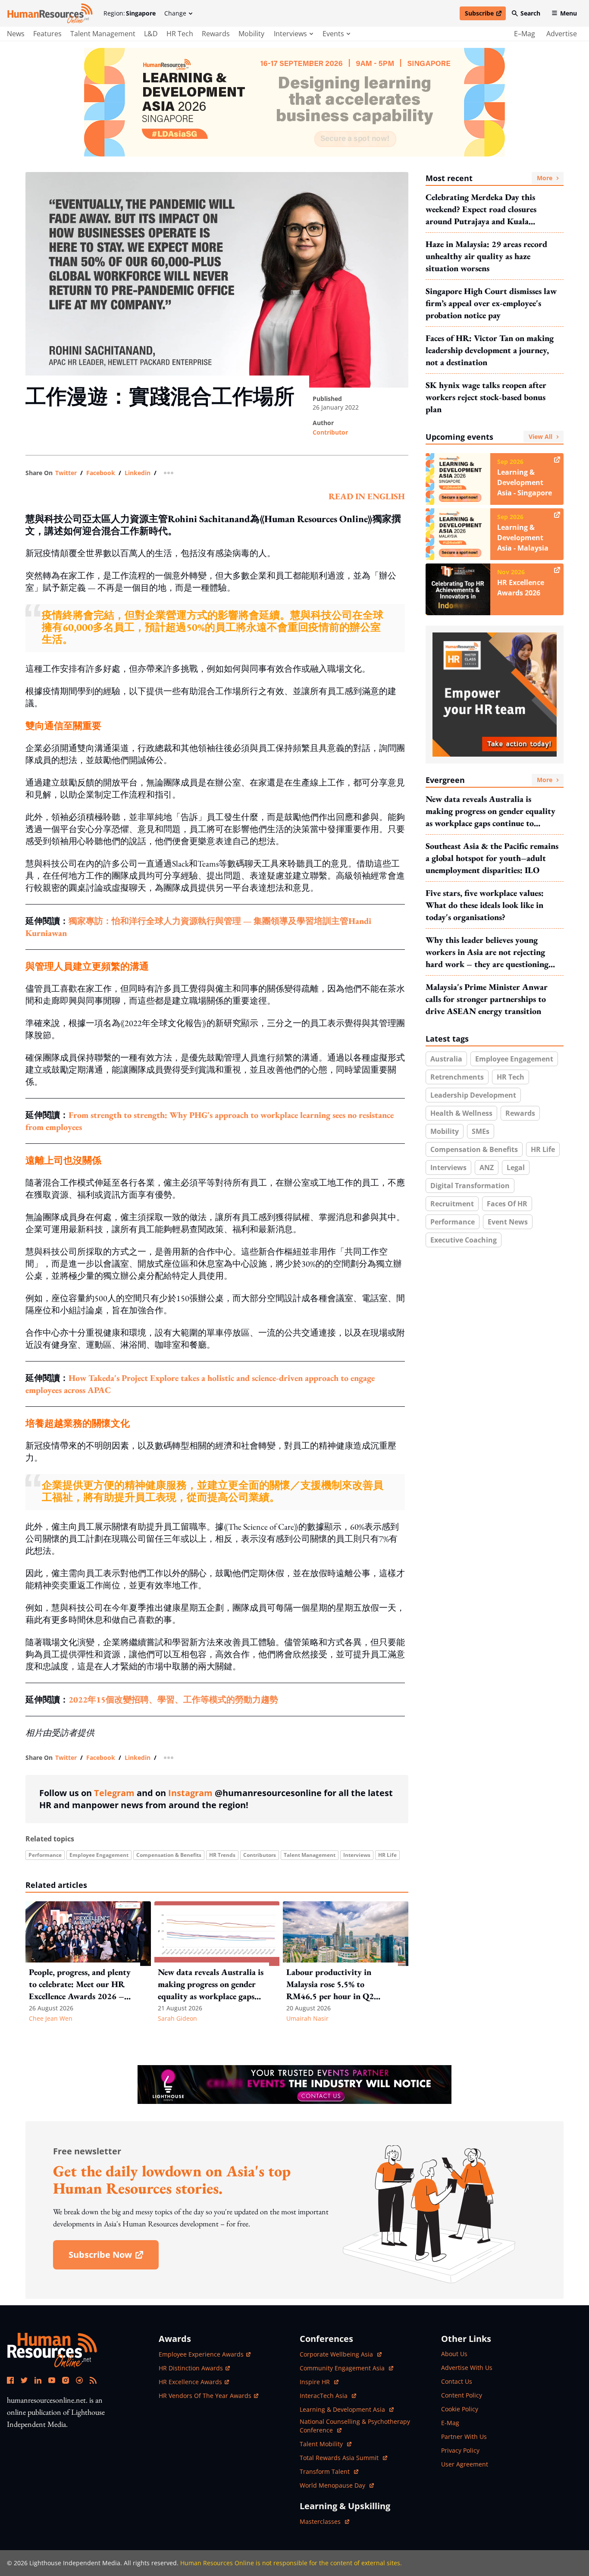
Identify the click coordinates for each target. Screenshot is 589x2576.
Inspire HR (319, 2382)
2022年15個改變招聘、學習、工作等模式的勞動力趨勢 (173, 1700)
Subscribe (485, 15)
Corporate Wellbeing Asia (337, 2354)
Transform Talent (329, 2471)
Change (175, 13)
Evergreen (489, 780)
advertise (562, 34)
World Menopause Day (333, 2485)
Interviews (357, 1855)
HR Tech (180, 34)
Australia (446, 1059)
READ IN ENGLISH (367, 496)
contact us (457, 2381)
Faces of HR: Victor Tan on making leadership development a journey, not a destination (490, 350)
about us (454, 2354)
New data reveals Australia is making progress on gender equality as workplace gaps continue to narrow (490, 811)
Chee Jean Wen (51, 2018)
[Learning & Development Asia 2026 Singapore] (294, 102)
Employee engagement (99, 1855)
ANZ (487, 1167)
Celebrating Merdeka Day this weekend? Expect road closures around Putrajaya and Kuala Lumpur (481, 209)
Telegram (114, 1793)
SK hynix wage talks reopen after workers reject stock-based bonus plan (486, 397)
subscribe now (113, 2258)
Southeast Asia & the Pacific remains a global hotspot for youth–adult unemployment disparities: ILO (492, 858)
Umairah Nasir (307, 2018)
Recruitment (452, 1204)
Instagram (190, 1793)
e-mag (450, 2423)
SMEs (481, 1131)
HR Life (387, 1855)
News (16, 34)
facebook (101, 473)
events (333, 34)
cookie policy (460, 2409)
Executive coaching (464, 1240)
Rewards (216, 34)
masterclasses (324, 2521)
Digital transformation (470, 1186)
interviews (290, 34)
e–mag (525, 34)
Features (47, 34)
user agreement (465, 2464)
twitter (66, 473)
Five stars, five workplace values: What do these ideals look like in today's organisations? (485, 905)
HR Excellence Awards (190, 2382)
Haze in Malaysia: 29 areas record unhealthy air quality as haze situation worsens (486, 256)
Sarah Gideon (177, 2018)
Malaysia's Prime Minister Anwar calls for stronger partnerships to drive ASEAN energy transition (487, 999)
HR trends (222, 1855)
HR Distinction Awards (191, 2368)
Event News (508, 1222)
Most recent (489, 178)
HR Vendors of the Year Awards (205, 2396)
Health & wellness (461, 1113)
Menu (569, 13)
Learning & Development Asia (343, 2409)
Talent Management (103, 34)
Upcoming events (489, 437)
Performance (45, 1855)
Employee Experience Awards (201, 2354)
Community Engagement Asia (343, 2368)
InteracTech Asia (328, 2396)
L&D (151, 34)
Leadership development (473, 1095)
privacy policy (460, 2450)
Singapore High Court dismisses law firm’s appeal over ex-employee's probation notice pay (491, 303)
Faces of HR (507, 1204)
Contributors (260, 1855)
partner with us (464, 2437)
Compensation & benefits (169, 1855)
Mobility (251, 34)
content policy (462, 2395)
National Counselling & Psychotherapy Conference (355, 2426)
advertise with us (467, 2368)
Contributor (330, 432)
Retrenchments (457, 1077)
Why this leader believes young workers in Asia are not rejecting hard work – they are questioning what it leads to (487, 952)
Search (530, 13)
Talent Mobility (326, 2444)
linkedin (138, 473)
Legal (516, 1167)
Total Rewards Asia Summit (340, 2458)
